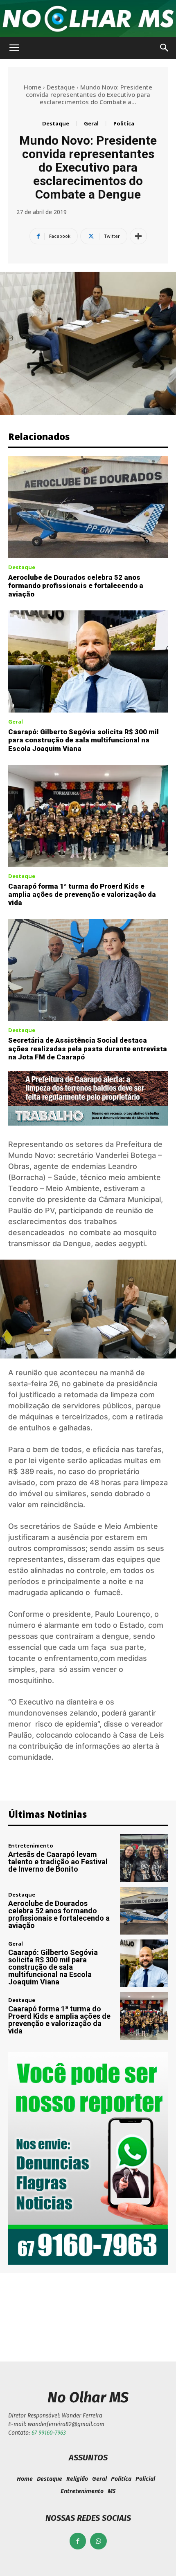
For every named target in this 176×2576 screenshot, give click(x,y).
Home (33, 87)
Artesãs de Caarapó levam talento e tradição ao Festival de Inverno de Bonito (58, 1862)
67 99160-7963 (49, 2433)
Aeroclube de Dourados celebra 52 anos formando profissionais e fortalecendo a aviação (76, 586)
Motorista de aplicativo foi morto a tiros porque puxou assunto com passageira (130, 2315)
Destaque (61, 87)
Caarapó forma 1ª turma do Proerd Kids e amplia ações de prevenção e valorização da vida (82, 895)
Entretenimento (31, 1846)
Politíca (124, 123)
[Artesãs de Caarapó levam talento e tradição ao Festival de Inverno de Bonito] (144, 1858)
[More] (138, 236)
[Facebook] (78, 2541)
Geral (91, 123)
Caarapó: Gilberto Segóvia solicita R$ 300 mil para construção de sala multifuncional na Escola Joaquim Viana (83, 740)
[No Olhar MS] (88, 19)
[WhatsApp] (98, 2541)
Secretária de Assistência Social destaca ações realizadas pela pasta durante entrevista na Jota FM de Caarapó (88, 1049)
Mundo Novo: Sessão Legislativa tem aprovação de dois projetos (46, 2315)
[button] (14, 48)
